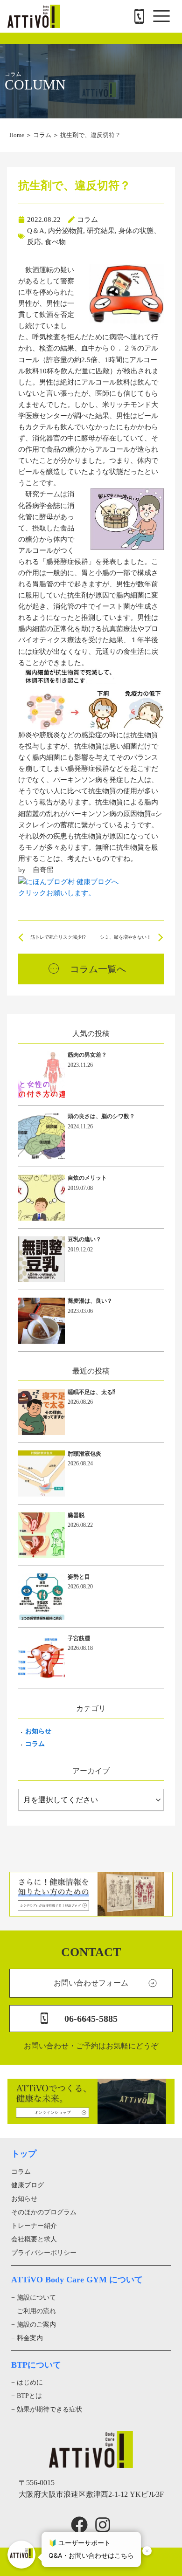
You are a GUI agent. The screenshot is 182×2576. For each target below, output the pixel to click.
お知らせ (38, 1731)
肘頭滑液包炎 (84, 1454)
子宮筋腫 (79, 1638)
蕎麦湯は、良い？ (90, 1301)
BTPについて (36, 2365)
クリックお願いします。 (57, 893)
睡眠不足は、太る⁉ (91, 1392)
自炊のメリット (87, 1178)
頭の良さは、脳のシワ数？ (101, 1116)
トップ (24, 2154)
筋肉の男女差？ (87, 1055)
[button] (161, 16)
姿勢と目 (79, 1577)
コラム (42, 135)
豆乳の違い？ (84, 1239)
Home (17, 135)
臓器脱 (76, 1515)
